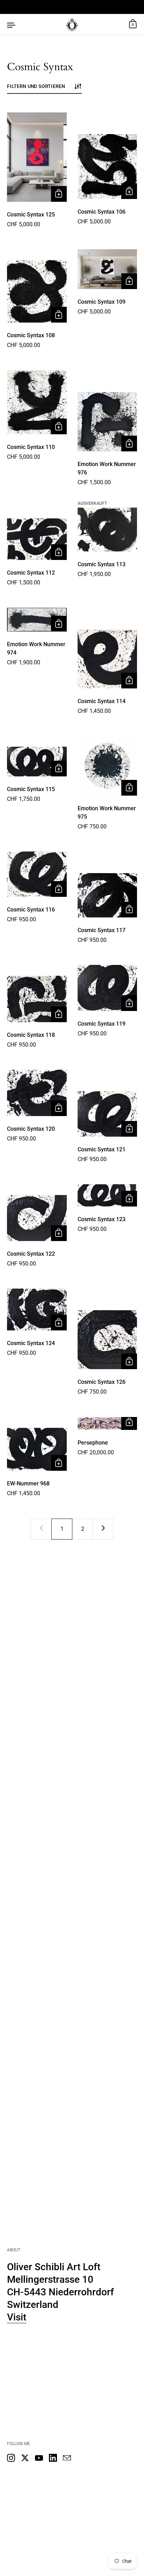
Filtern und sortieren (36, 86)
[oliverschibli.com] (72, 24)
